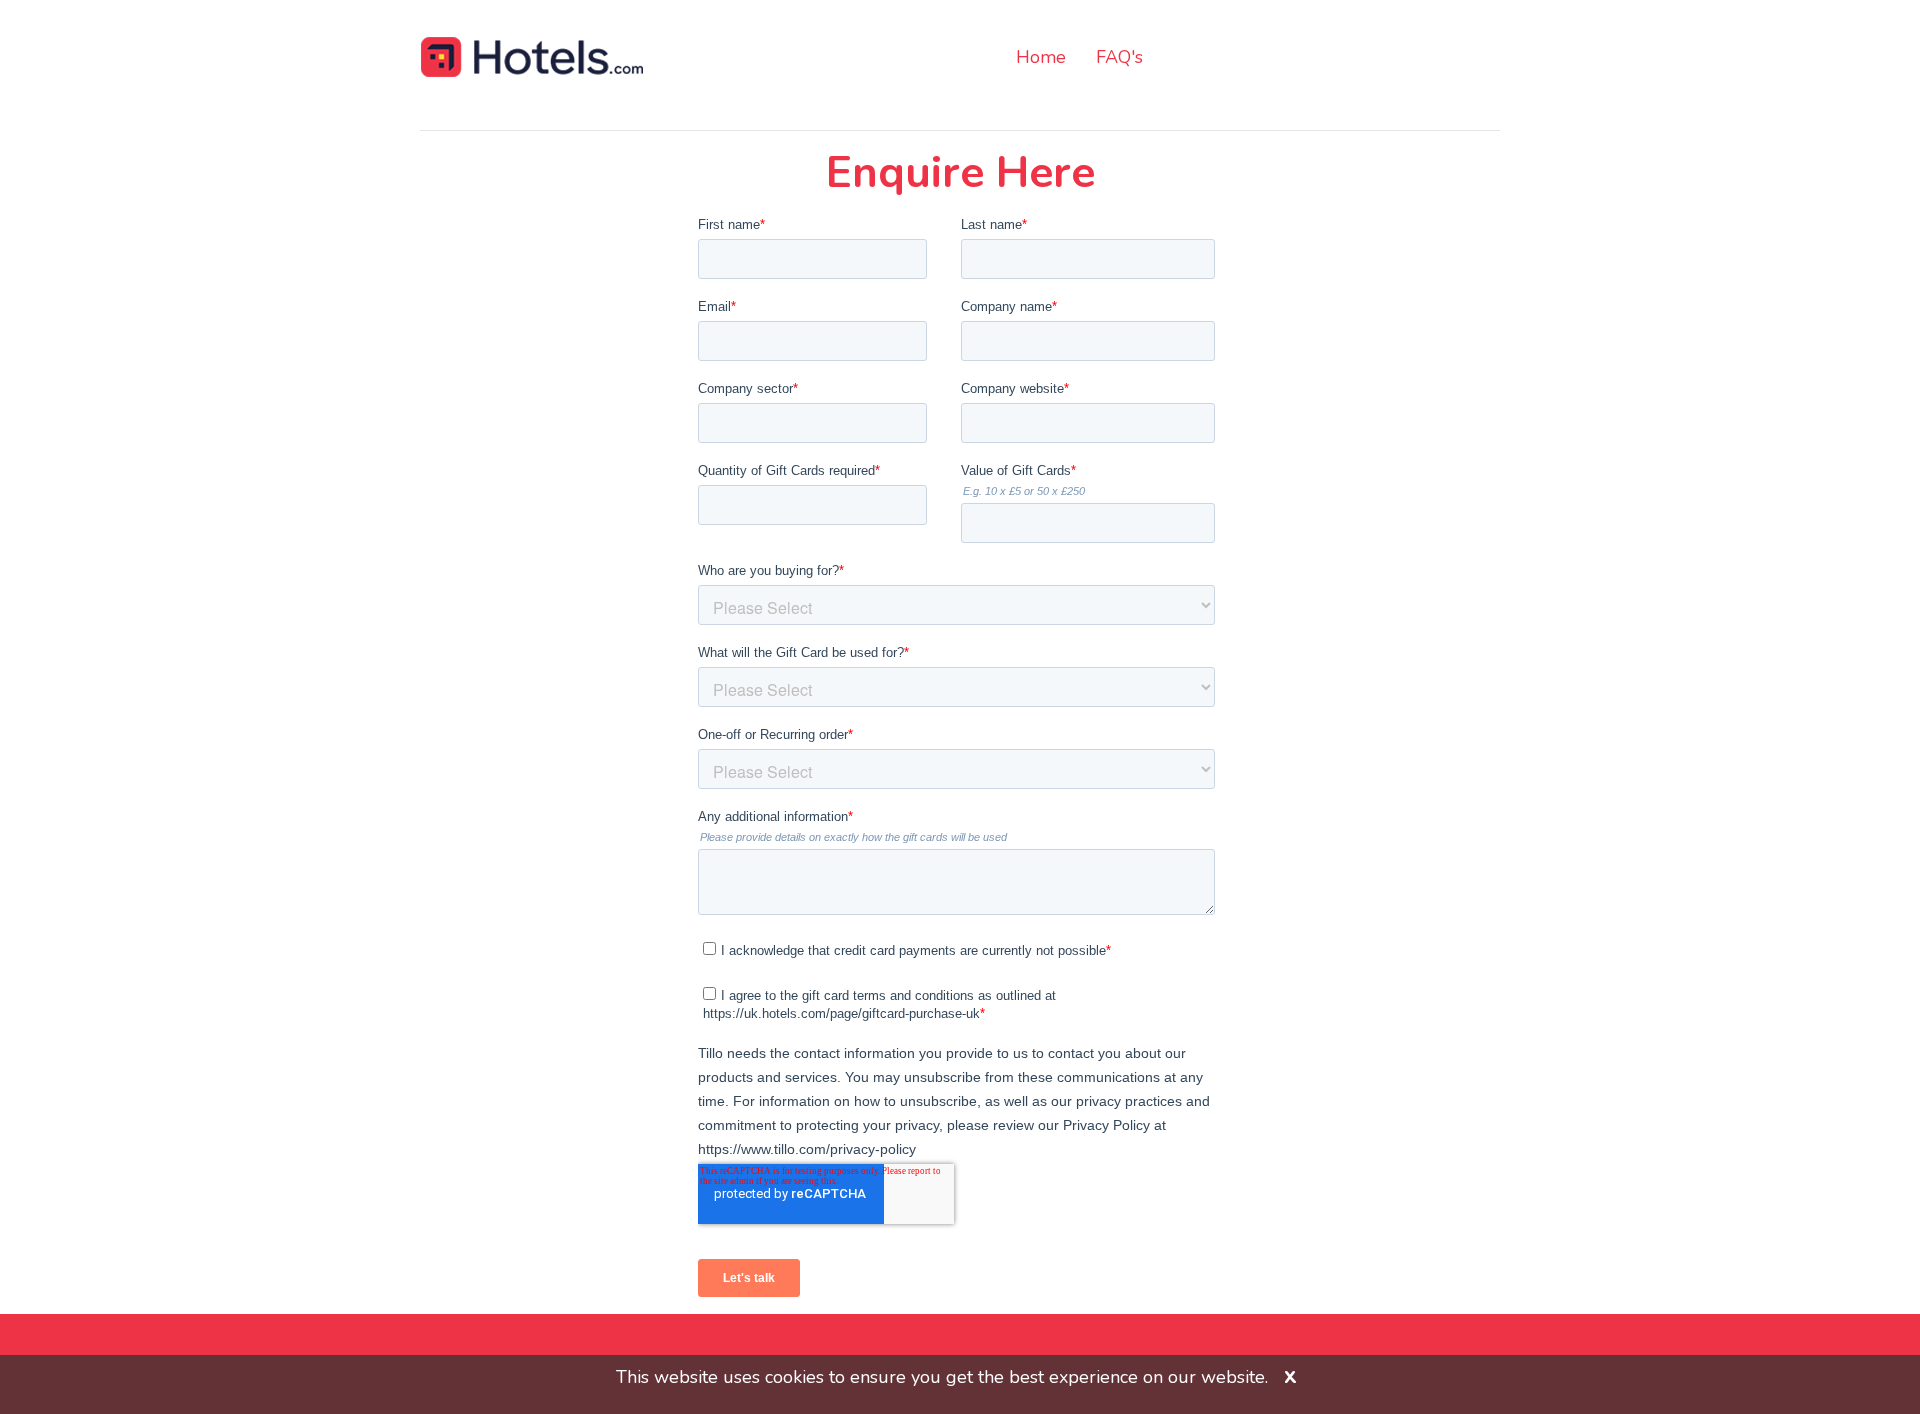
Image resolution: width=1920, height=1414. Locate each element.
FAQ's (1119, 57)
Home (1041, 57)
